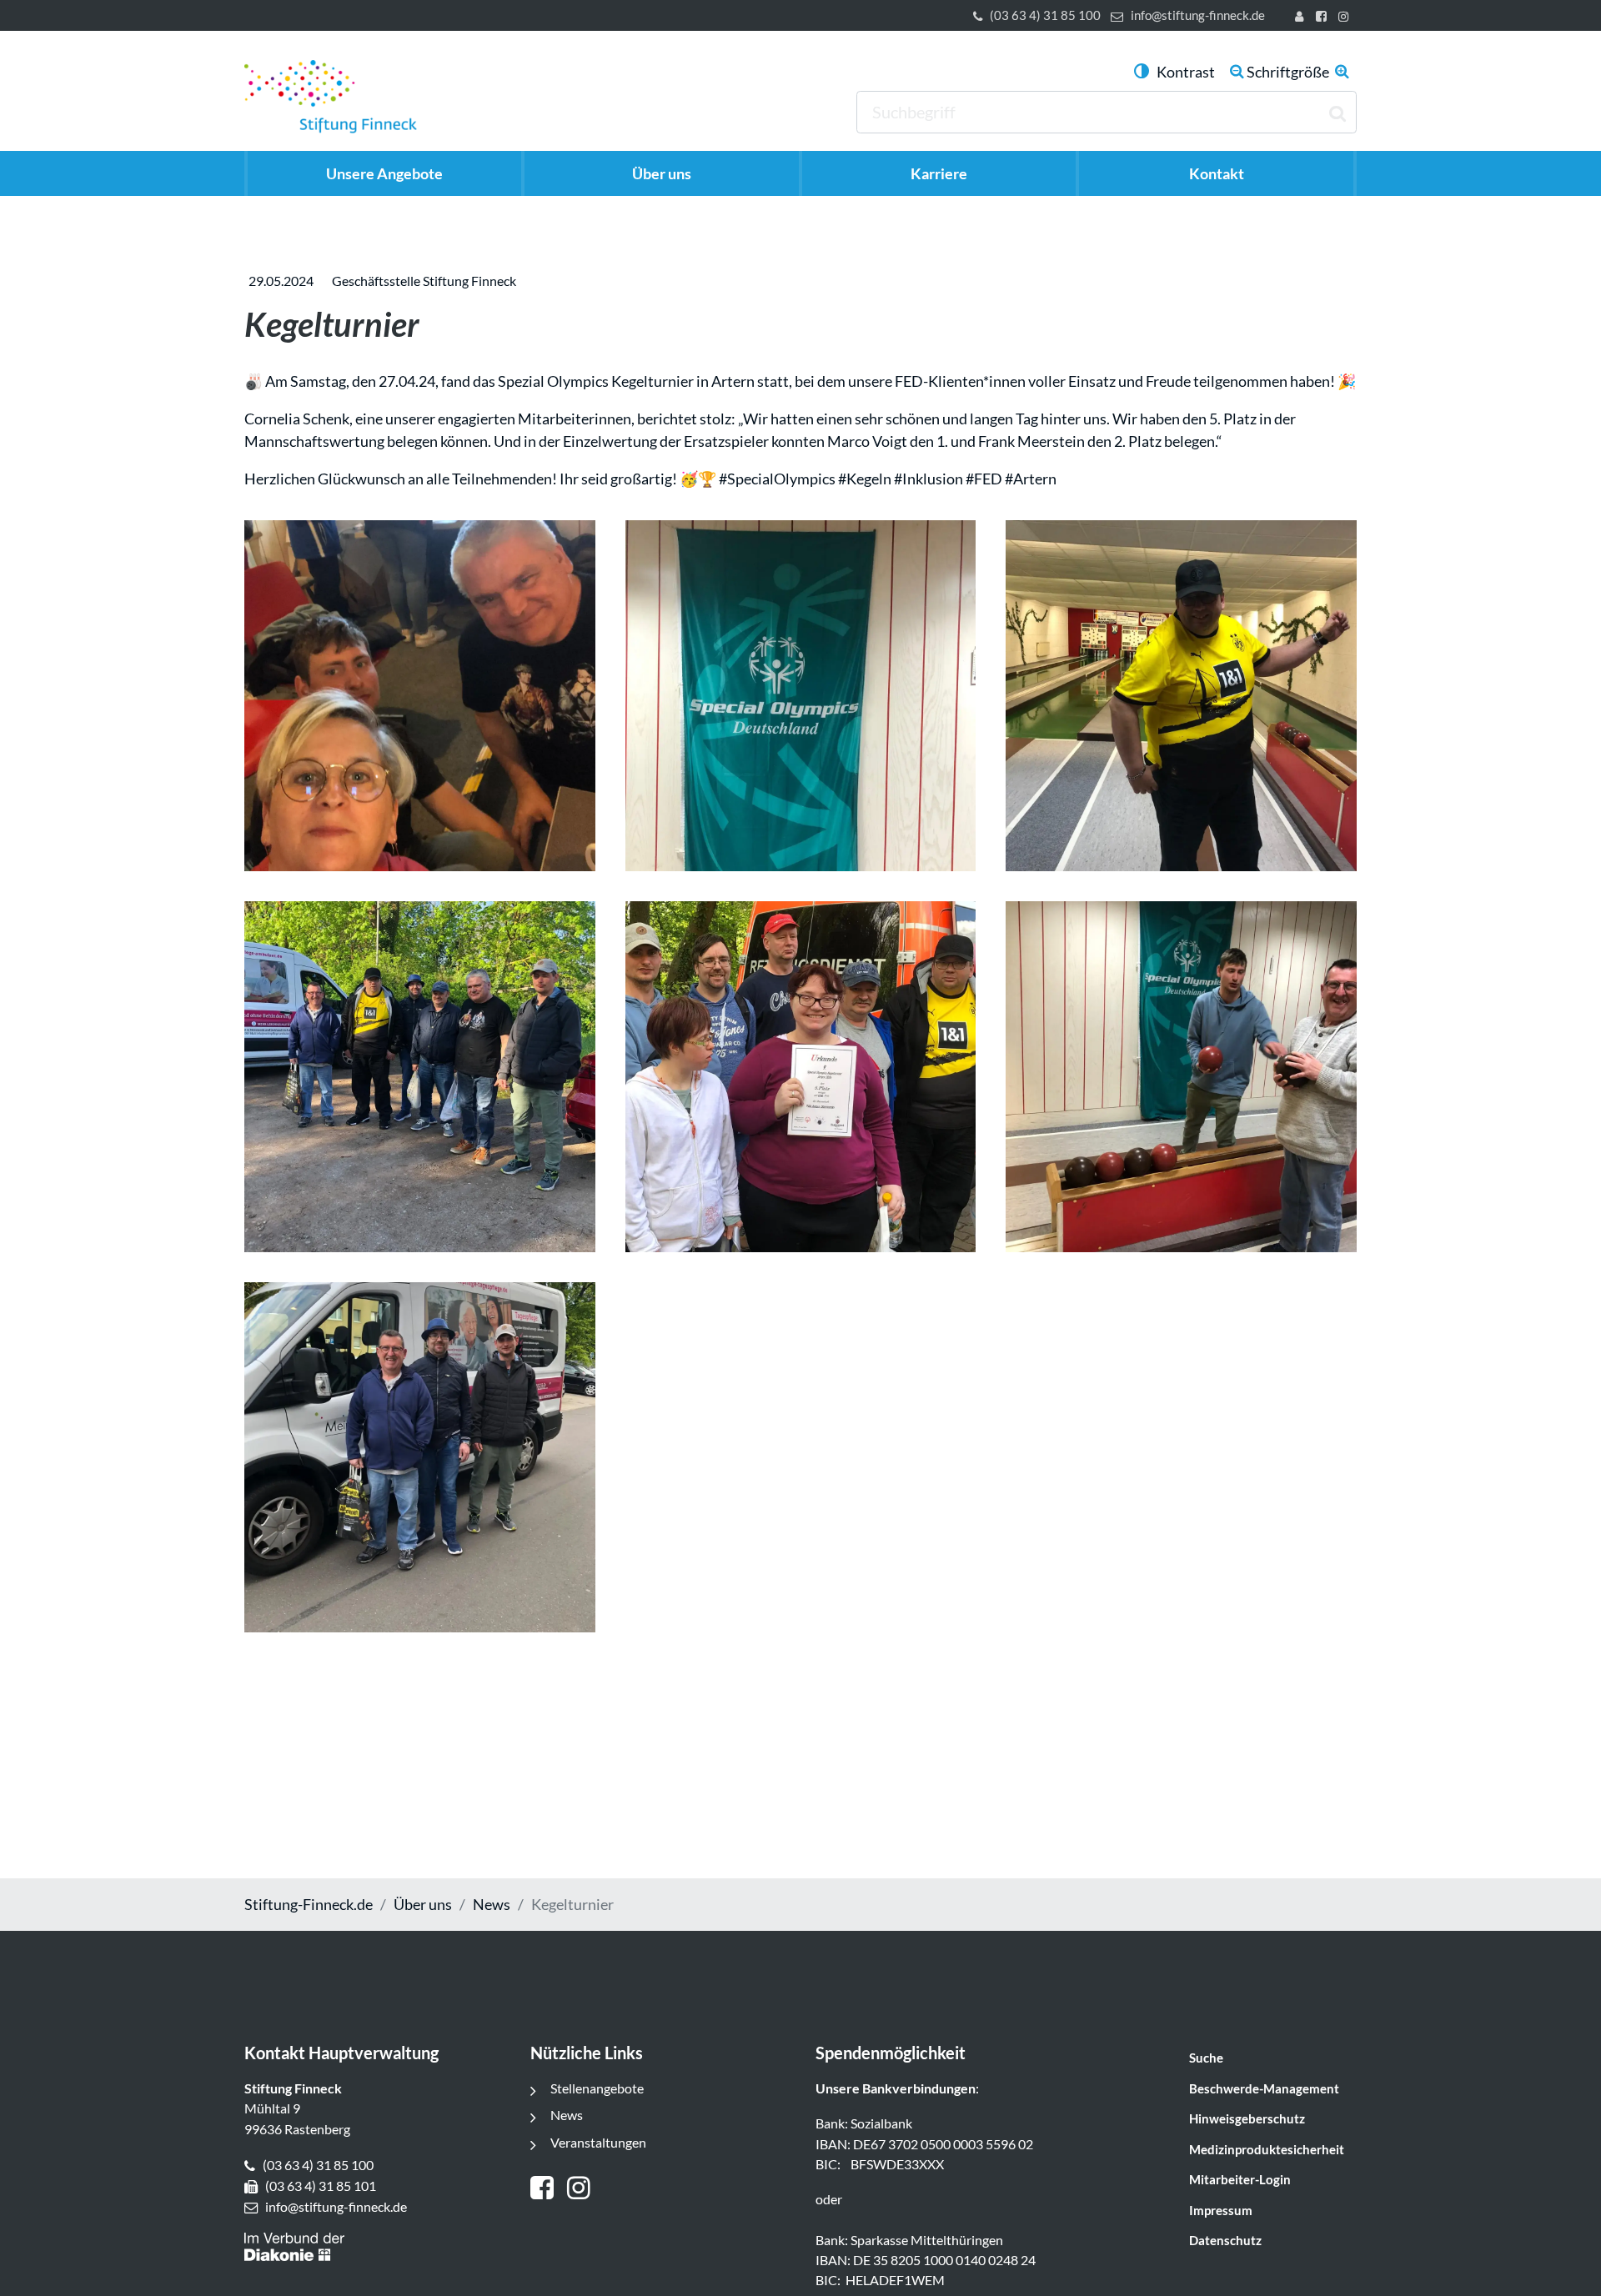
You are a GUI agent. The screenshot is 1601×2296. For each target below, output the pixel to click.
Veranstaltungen (598, 2142)
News (492, 1904)
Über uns (423, 1904)
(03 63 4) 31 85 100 (1045, 15)
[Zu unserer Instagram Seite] (1346, 18)
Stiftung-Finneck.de (309, 1904)
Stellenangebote (597, 2088)
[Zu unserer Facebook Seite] (1324, 18)
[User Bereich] (1302, 18)
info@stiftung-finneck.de (1198, 15)
